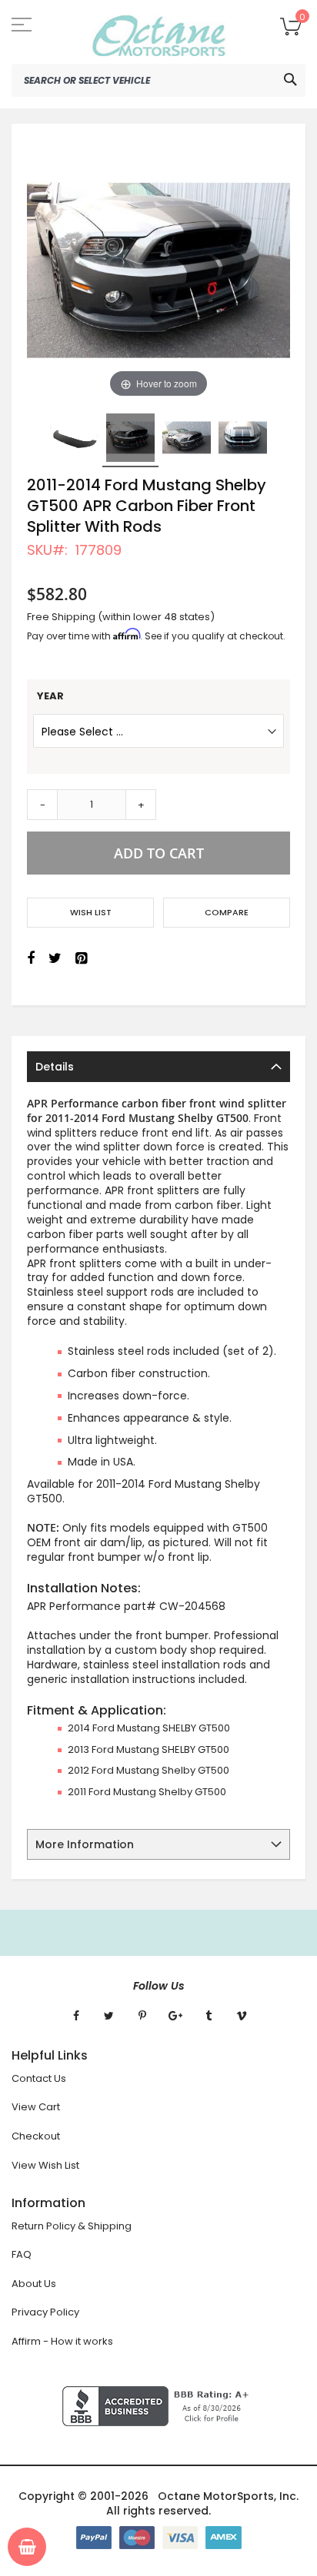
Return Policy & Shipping (72, 2226)
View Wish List (45, 2165)
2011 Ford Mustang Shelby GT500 (147, 1792)
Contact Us (39, 2078)
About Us (34, 2284)
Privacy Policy (45, 2312)
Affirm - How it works (62, 2341)
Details (55, 1067)
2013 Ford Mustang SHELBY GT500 (148, 1749)
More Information (85, 1844)
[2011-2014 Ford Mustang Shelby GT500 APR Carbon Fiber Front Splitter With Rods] (74, 438)
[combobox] (158, 80)
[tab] (158, 1067)
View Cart (36, 2107)
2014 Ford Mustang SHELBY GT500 (149, 1728)
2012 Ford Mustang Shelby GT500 (148, 1770)
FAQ (22, 2254)
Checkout (36, 2136)
